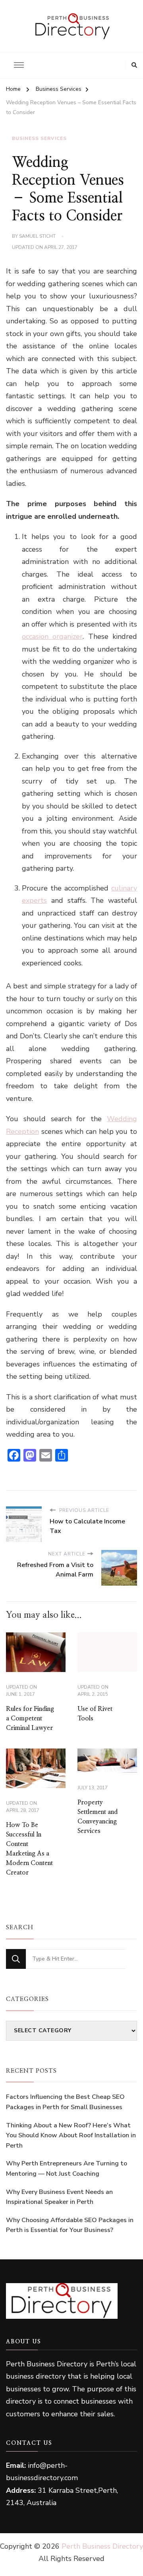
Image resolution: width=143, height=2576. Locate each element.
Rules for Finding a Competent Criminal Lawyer (30, 1718)
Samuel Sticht (37, 236)
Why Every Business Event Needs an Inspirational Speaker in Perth (59, 2197)
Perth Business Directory (102, 2546)
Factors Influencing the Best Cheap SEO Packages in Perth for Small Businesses (65, 2102)
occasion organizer (52, 636)
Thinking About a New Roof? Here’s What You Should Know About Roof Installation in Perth (71, 2136)
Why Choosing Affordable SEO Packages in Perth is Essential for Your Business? (70, 2225)
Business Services (39, 138)
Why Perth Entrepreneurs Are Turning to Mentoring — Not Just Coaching (67, 2169)
